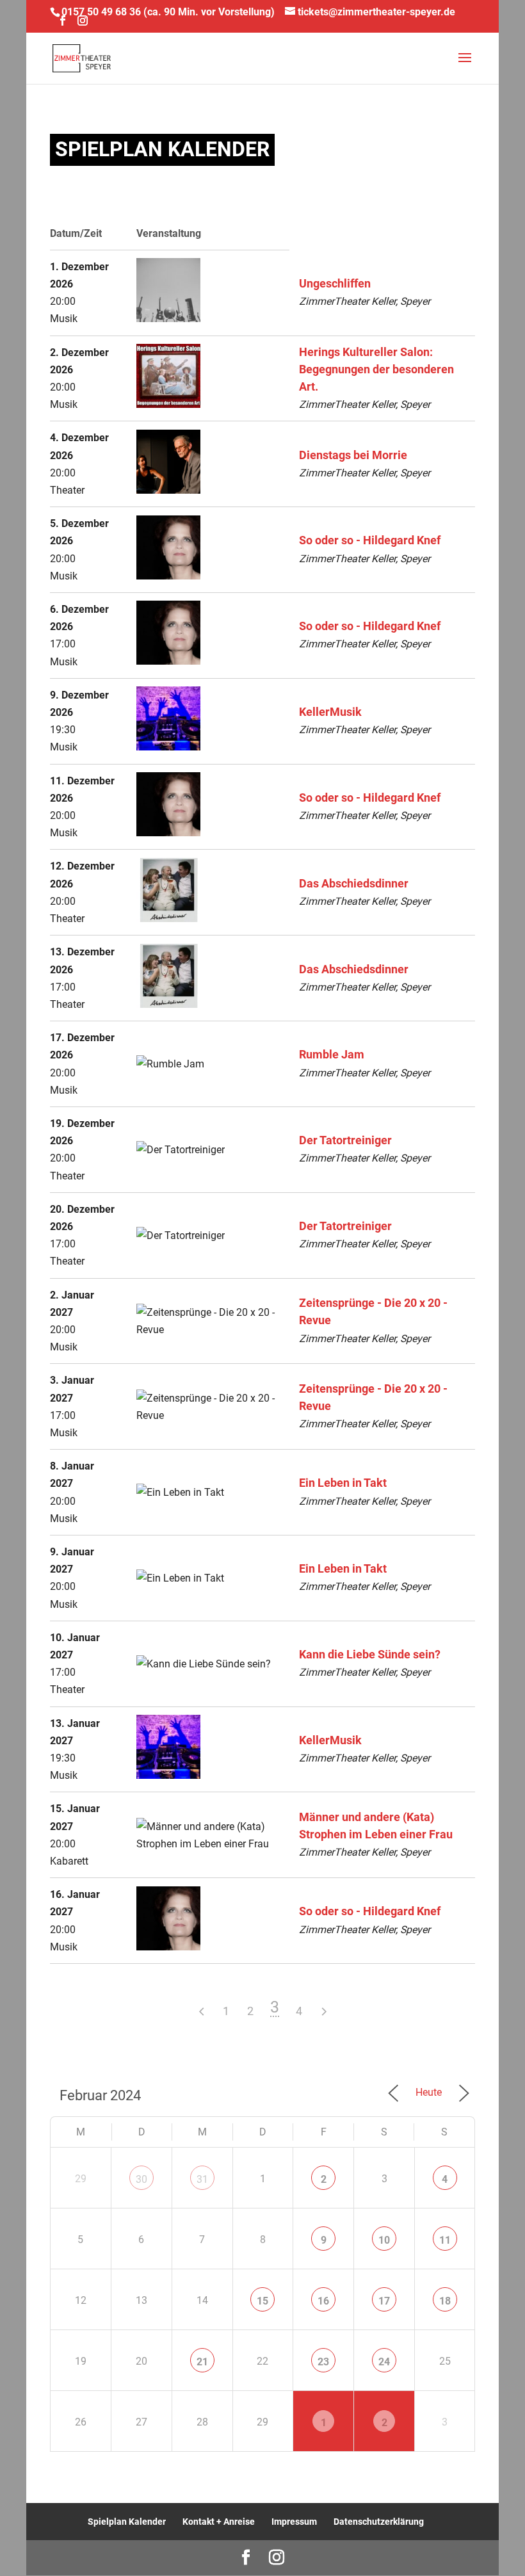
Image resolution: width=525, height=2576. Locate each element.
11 (445, 2240)
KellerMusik (330, 712)
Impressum (294, 2522)
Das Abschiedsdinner (354, 884)
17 (384, 2301)
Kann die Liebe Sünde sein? (370, 1655)
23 (323, 2362)
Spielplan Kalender (127, 2522)
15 (262, 2301)
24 (384, 2362)
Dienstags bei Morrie (353, 455)
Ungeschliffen (335, 284)
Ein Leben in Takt (343, 1483)
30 (141, 2179)
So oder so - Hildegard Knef (370, 540)
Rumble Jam (332, 1055)
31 (202, 2179)
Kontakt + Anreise (219, 2522)
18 (445, 2301)
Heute (429, 2092)
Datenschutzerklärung (379, 2522)
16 (323, 2301)
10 (384, 2240)
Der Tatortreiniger (345, 1140)
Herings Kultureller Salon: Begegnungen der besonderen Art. (376, 369)
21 (202, 2362)
